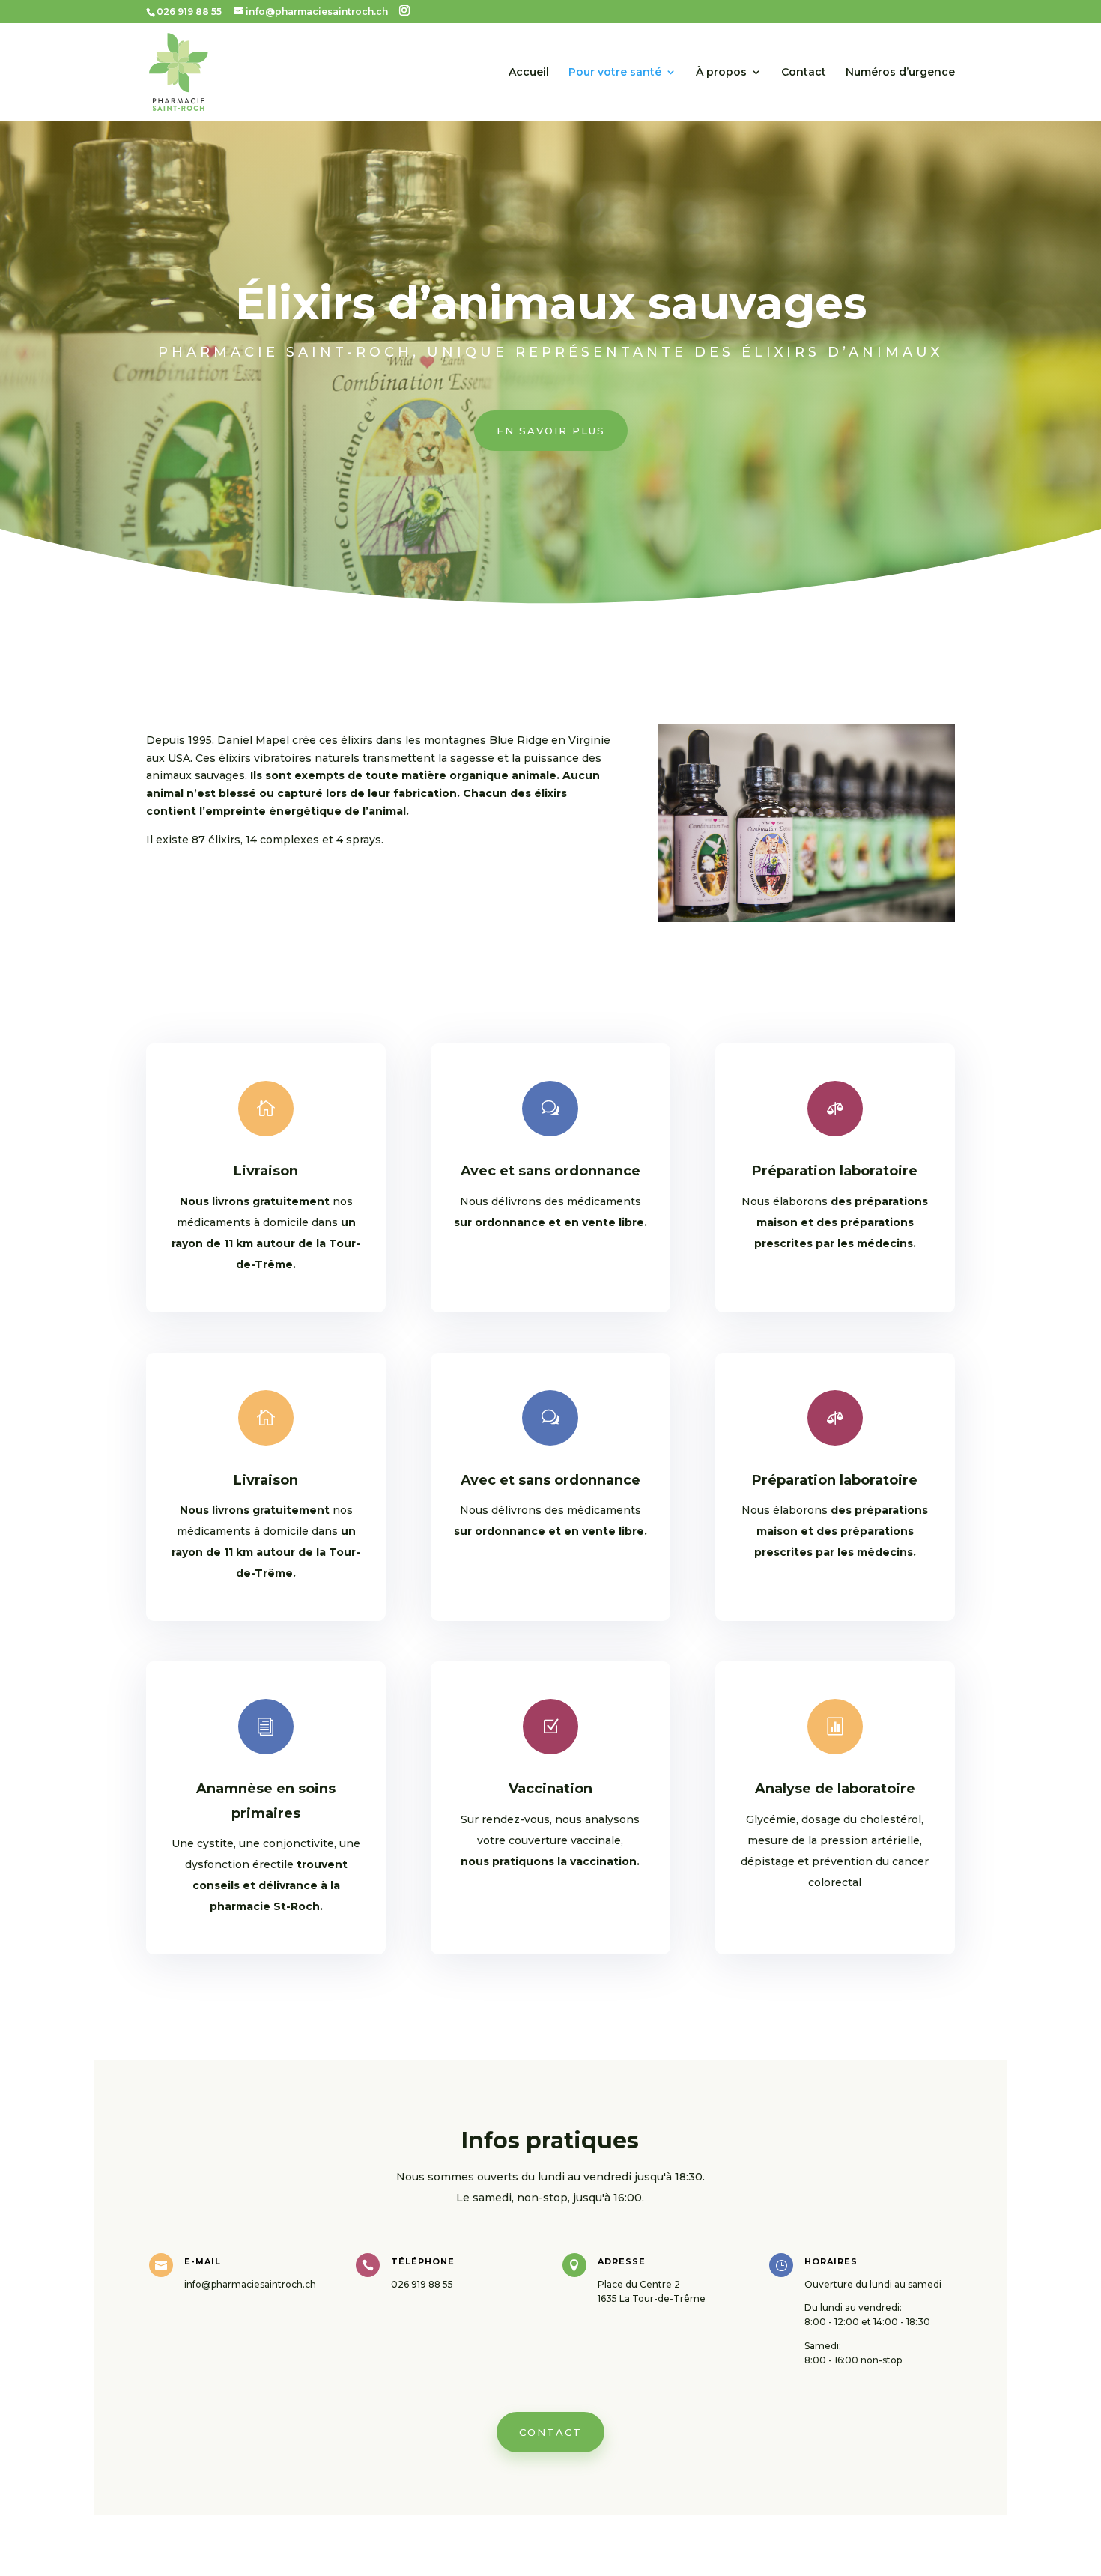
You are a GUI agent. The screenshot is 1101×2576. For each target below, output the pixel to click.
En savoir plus (551, 431)
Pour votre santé (615, 73)
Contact (804, 73)
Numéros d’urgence (900, 73)
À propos (721, 73)
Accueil (529, 73)
